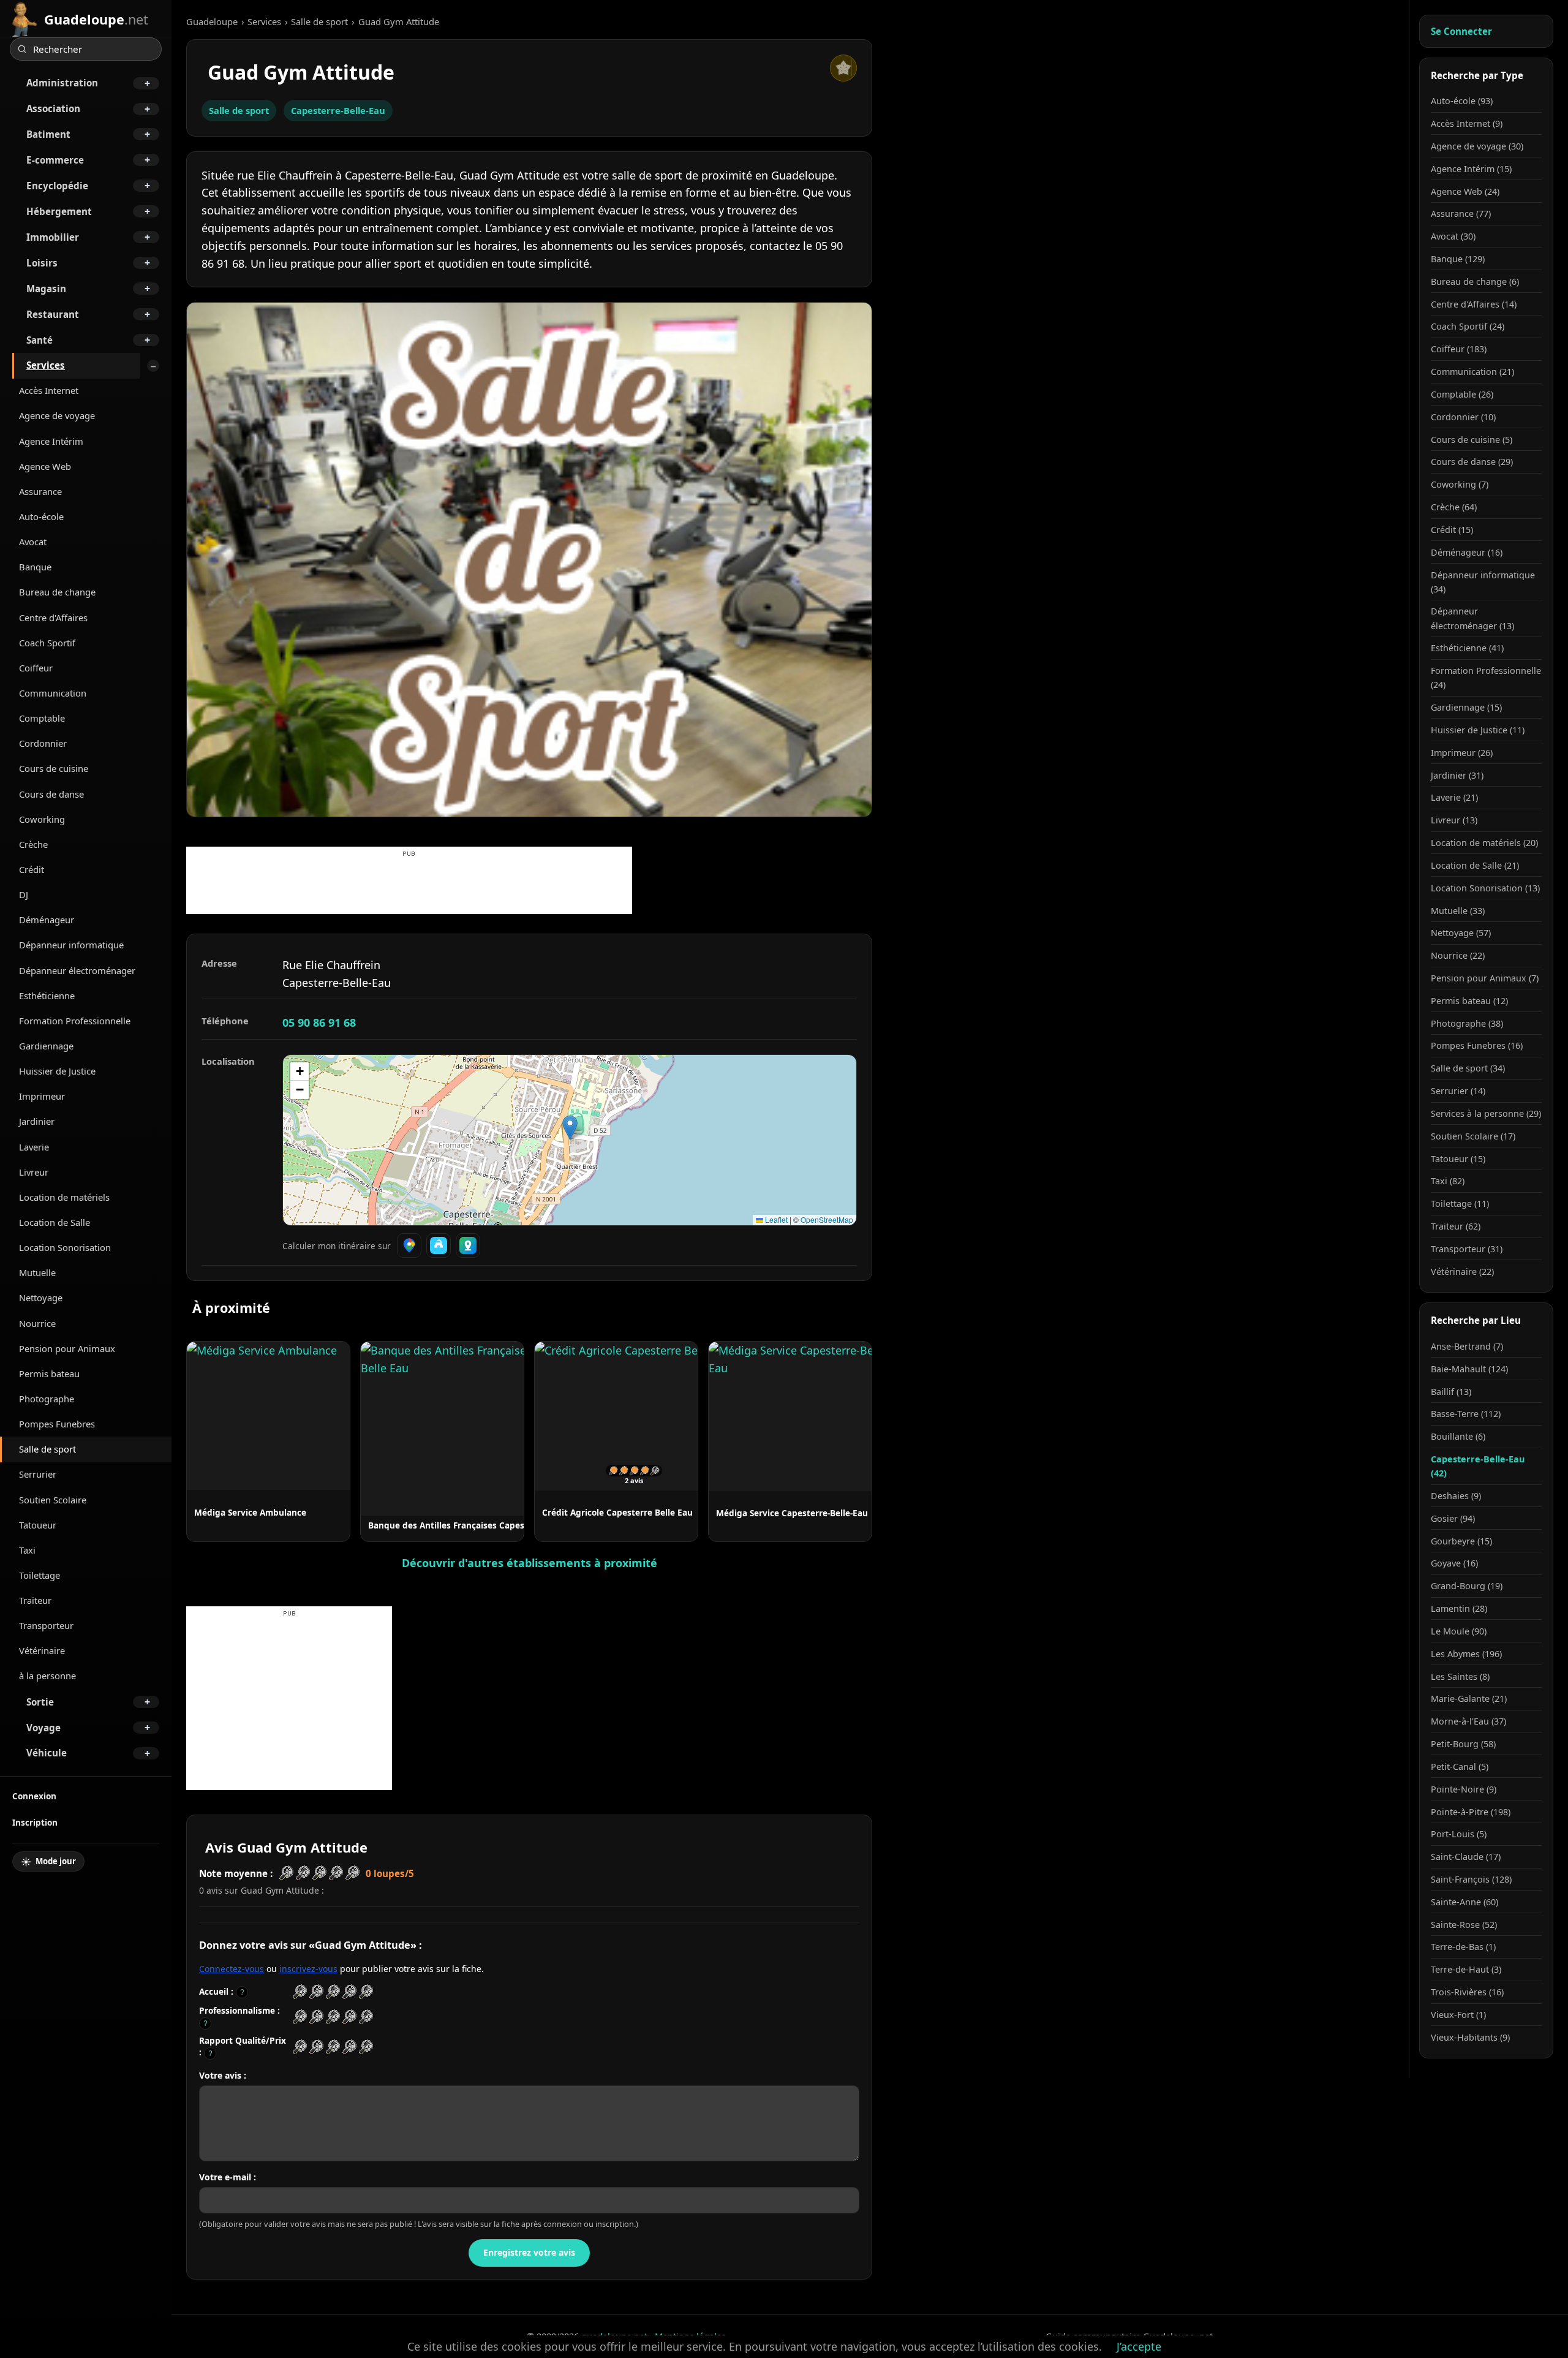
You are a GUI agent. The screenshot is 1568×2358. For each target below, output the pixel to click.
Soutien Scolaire (53, 1500)
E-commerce (55, 160)
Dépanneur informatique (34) (1483, 582)
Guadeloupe (212, 21)
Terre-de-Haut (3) (1466, 1969)
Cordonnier (43, 743)
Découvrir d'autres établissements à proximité (530, 1563)
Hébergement (59, 211)
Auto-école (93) (1462, 101)
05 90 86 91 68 (319, 1022)
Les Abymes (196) (1466, 1654)
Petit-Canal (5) (1460, 1767)
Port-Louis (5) (1459, 1834)
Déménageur (47, 920)
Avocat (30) (1453, 236)
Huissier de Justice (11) (1478, 730)
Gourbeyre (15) (1461, 1541)
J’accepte (1139, 2346)
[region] (570, 1140)
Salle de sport (47, 1449)
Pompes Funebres (57, 1424)
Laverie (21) (1454, 797)
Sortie (40, 1702)
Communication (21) (1472, 372)
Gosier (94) (1453, 1518)
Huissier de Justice (57, 1071)
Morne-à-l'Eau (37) (1468, 1721)
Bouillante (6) (1458, 1436)
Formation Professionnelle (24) (1486, 678)
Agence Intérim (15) (1471, 169)
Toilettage (40, 1575)
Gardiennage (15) (1466, 707)
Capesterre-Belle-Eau (338, 110)
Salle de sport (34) (1468, 1068)
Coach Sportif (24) (1468, 326)
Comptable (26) (1462, 394)
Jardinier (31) (1457, 775)
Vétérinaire (42, 1650)
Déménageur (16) (1467, 552)
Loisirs (42, 263)
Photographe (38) (1467, 1023)
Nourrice (37, 1323)
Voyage (43, 1728)
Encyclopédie (57, 186)
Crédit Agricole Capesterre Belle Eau (617, 1512)
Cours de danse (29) (1472, 462)
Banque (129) (1458, 259)
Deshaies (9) (1456, 1496)
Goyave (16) (1454, 1563)
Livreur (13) (1454, 820)
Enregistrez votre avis (529, 2252)
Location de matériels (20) (1484, 843)
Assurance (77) (1461, 214)
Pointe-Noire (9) (1464, 1789)
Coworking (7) (1460, 484)
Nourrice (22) (1458, 955)
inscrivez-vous (308, 1969)
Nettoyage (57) (1461, 933)
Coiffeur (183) (1459, 349)
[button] (570, 1128)
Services (46, 365)
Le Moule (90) (1459, 1631)
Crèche (33, 844)
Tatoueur (38, 1525)
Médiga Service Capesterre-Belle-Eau (792, 1513)
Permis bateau (49, 1374)
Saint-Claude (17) (1466, 1857)
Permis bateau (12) (1469, 1001)
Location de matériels (64, 1197)
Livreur (34, 1172)
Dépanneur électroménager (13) (1472, 618)
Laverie (34, 1147)
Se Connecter (1461, 31)
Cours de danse (51, 794)
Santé (40, 340)
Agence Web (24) (1465, 191)
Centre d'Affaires (53, 618)
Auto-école (41, 516)
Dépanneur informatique (71, 945)
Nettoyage (41, 1298)
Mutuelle (37, 1272)
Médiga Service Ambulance (250, 1512)
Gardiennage (46, 1046)
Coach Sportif (47, 643)
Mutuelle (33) (1458, 911)
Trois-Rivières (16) (1467, 1992)
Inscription (35, 1822)
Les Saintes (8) (1460, 1676)
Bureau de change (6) (1475, 282)
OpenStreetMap (827, 1219)
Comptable (42, 718)
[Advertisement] (409, 886)
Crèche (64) (1454, 507)
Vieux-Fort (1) (1458, 2015)
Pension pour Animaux (67, 1348)
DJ (24, 894)
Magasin (46, 289)
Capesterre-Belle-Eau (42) (1478, 1466)
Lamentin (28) (1459, 1608)
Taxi (27, 1550)
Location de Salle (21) (1475, 865)
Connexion (34, 1796)
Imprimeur (42, 1096)
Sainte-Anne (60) (1464, 1902)
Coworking (42, 819)
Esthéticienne (47, 996)
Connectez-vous (232, 1969)
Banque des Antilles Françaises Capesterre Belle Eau (477, 1525)
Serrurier (38, 1474)
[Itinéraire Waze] (439, 1245)
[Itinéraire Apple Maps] (468, 1245)
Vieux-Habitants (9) (1470, 2037)
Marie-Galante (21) (1469, 1699)
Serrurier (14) (1458, 1091)
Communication (53, 693)
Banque (35, 567)
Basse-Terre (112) (1466, 1414)
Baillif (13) (1451, 1392)
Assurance (40, 491)
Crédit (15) (1452, 530)
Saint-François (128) (1471, 1879)
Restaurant (53, 314)
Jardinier (37, 1121)
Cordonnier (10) (1463, 417)
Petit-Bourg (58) (1463, 1744)
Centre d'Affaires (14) (1474, 304)
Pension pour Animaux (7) (1485, 978)
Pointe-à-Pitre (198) (1471, 1812)
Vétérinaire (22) (1462, 1272)
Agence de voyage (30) (1477, 146)
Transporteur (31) (1467, 1249)
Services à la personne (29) (1486, 1113)
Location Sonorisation (65, 1247)
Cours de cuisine (54, 768)
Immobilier (53, 237)
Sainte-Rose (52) (1464, 1925)
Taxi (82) (1448, 1181)
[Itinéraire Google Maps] (409, 1245)
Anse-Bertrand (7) (1467, 1346)
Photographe (47, 1399)
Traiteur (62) (1456, 1226)
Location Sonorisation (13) (1485, 888)
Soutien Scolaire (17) (1473, 1136)
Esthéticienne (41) (1467, 648)
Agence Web (45, 466)
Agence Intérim (51, 441)
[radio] (300, 1992)
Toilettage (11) (1460, 1204)
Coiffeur (36, 668)
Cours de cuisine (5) (1472, 440)
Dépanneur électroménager (77, 970)
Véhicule (47, 1753)
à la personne (47, 1676)
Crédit (32, 869)
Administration (62, 83)
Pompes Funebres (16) (1477, 1045)
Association (53, 108)
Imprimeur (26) (1462, 753)
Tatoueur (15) (1458, 1159)
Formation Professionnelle (75, 1021)
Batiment (48, 134)
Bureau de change (57, 592)
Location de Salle (55, 1222)
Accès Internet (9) (1467, 123)
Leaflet (775, 1219)
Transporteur (46, 1625)
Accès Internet (49, 390)
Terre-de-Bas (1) (1463, 1947)
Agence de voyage (57, 415)
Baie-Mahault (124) (1469, 1369)
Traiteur (35, 1600)
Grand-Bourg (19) (1467, 1586)
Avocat (33, 542)
